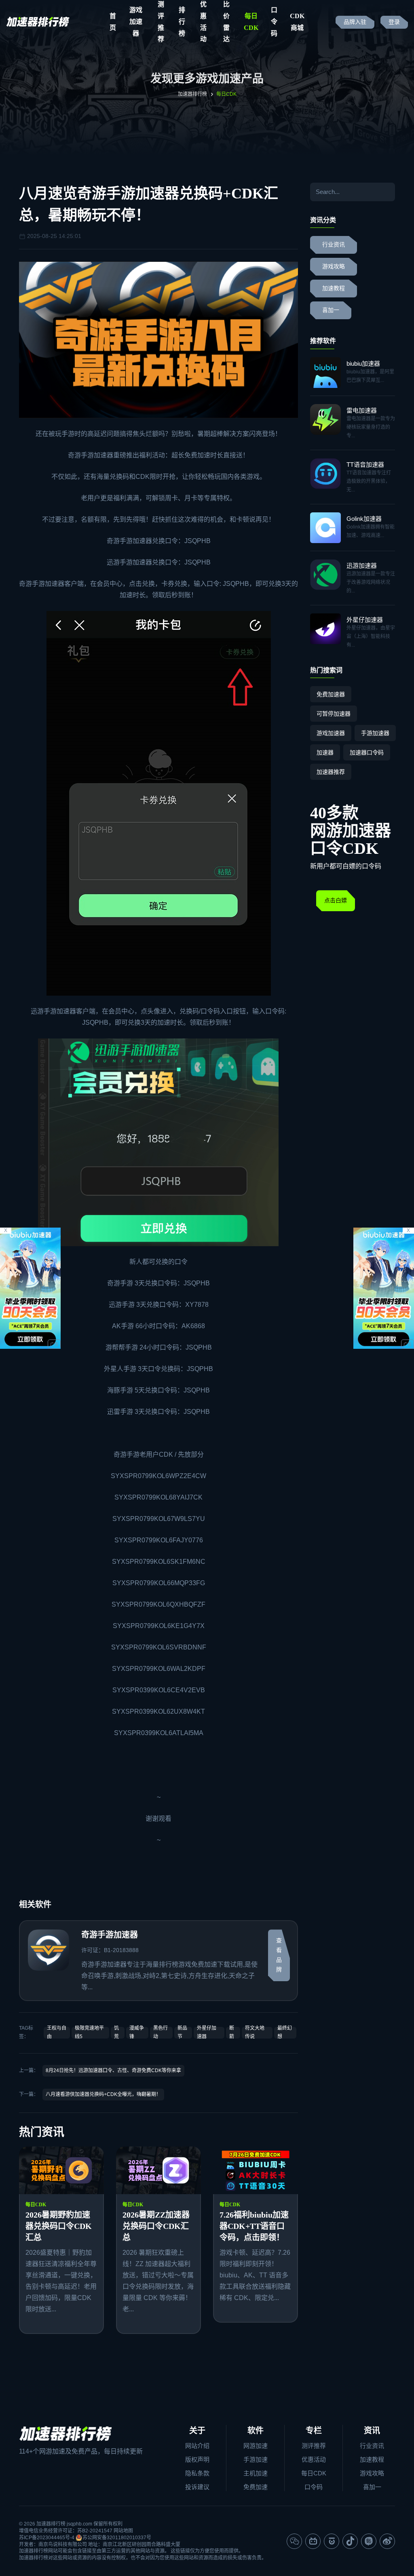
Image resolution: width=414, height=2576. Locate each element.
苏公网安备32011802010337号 (117, 2538)
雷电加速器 (362, 410)
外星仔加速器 (207, 2032)
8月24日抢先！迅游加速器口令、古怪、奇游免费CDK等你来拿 (113, 2070)
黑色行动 (161, 2032)
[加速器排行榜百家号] (332, 2541)
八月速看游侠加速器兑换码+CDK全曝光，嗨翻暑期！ (103, 2094)
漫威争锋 (137, 2032)
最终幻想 (285, 2032)
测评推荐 (314, 2446)
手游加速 (256, 2459)
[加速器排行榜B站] (313, 2541)
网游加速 (256, 2446)
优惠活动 (314, 2459)
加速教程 (334, 288)
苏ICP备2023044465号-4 (47, 2538)
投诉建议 (197, 2487)
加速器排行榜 (192, 94)
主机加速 (256, 2473)
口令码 (274, 22)
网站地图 (123, 2531)
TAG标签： (26, 2032)
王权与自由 (57, 2032)
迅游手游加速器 (129, 562)
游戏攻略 (334, 266)
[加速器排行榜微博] (387, 2541)
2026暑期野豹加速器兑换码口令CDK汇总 (59, 2226)
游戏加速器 (136, 22)
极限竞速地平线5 (89, 2032)
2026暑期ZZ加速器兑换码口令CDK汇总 (156, 2226)
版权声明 (197, 2459)
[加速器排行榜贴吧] (369, 2541)
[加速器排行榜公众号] (294, 2541)
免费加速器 (331, 694)
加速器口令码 (367, 752)
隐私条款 (197, 2473)
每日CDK (251, 22)
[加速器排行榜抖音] (350, 2541)
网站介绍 (197, 2446)
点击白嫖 (336, 900)
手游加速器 (97, 455)
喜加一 (331, 310)
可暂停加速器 (334, 714)
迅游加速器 (362, 566)
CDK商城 (297, 22)
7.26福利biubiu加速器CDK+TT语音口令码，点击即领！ (254, 2226)
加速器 (325, 752)
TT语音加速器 (365, 464)
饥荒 (116, 2032)
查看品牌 (279, 1955)
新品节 (182, 2032)
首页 (113, 22)
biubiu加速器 (363, 363)
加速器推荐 (331, 772)
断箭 (232, 2032)
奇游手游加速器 (129, 541)
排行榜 (182, 22)
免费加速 (256, 2487)
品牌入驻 (355, 22)
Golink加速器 (364, 519)
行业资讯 (334, 245)
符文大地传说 (255, 2032)
